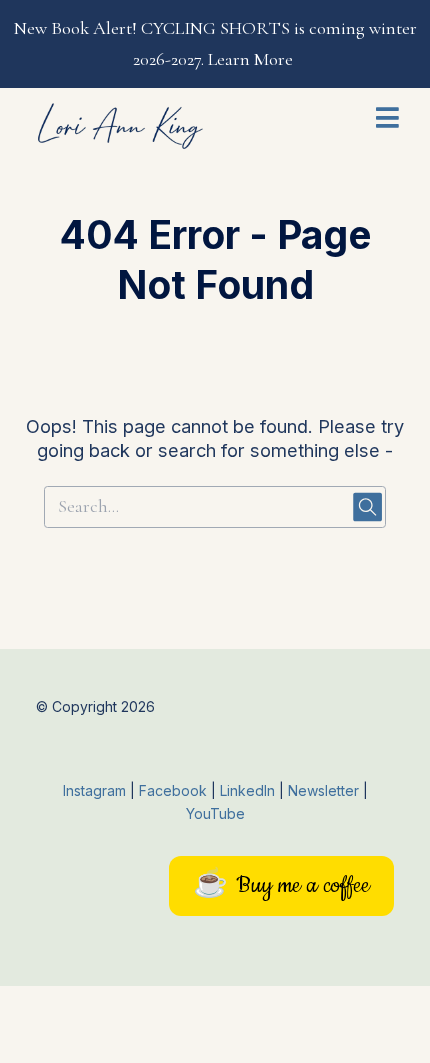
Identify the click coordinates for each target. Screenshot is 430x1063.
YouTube (215, 813)
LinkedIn (249, 790)
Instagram (94, 790)
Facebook (175, 790)
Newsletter (325, 790)
